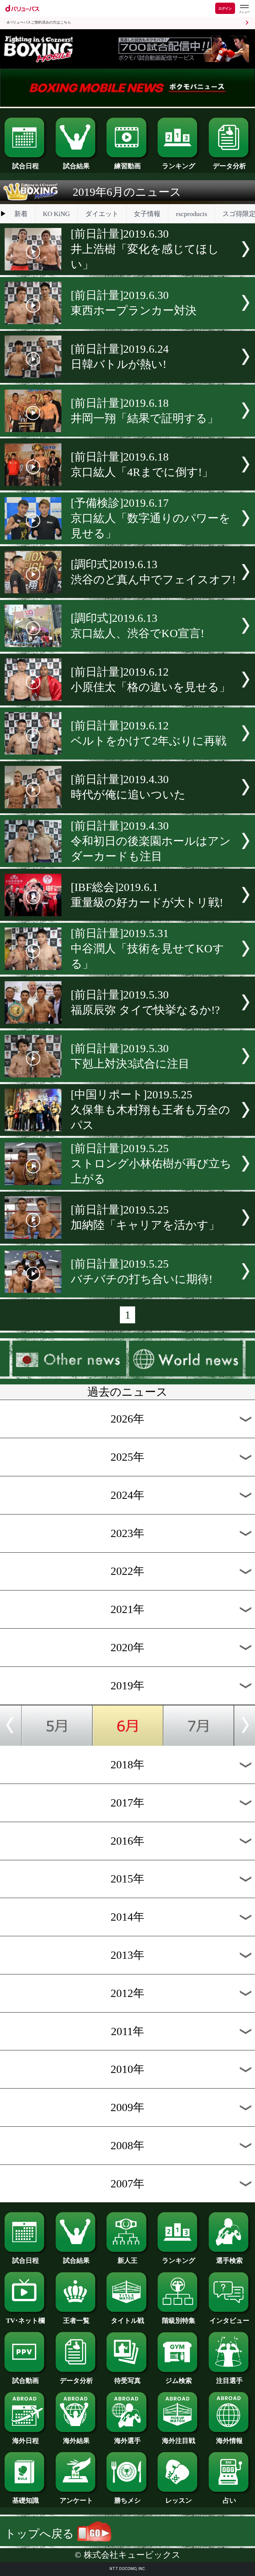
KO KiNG (56, 214)
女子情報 (147, 214)
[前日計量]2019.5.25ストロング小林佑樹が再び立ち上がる (151, 1164)
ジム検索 (179, 2381)
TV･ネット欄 (25, 2320)
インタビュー (229, 2320)
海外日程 (26, 2441)
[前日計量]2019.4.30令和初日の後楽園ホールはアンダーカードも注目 (151, 841)
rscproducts (192, 214)
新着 (21, 214)
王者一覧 (76, 2320)
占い (229, 2500)
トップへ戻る (41, 2534)
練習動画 (127, 166)
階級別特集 (179, 2320)
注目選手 (229, 2381)
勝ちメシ (127, 2500)
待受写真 (127, 2381)
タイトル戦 (127, 2320)
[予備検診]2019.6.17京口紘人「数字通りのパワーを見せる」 (151, 518)
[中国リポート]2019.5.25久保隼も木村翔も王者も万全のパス (150, 1110)
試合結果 (76, 166)
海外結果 (76, 2441)
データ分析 (229, 166)
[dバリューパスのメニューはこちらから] (244, 9)
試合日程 (26, 166)
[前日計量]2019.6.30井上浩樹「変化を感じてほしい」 (145, 249)
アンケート (76, 2500)
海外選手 (127, 2441)
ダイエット (102, 214)
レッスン (179, 2500)
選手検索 (229, 2260)
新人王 (127, 2260)
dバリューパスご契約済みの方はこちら (39, 22)
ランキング (179, 166)
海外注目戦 (179, 2441)
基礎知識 (26, 2500)
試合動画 (26, 2381)
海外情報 (229, 2441)
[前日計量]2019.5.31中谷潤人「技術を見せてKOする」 (147, 949)
